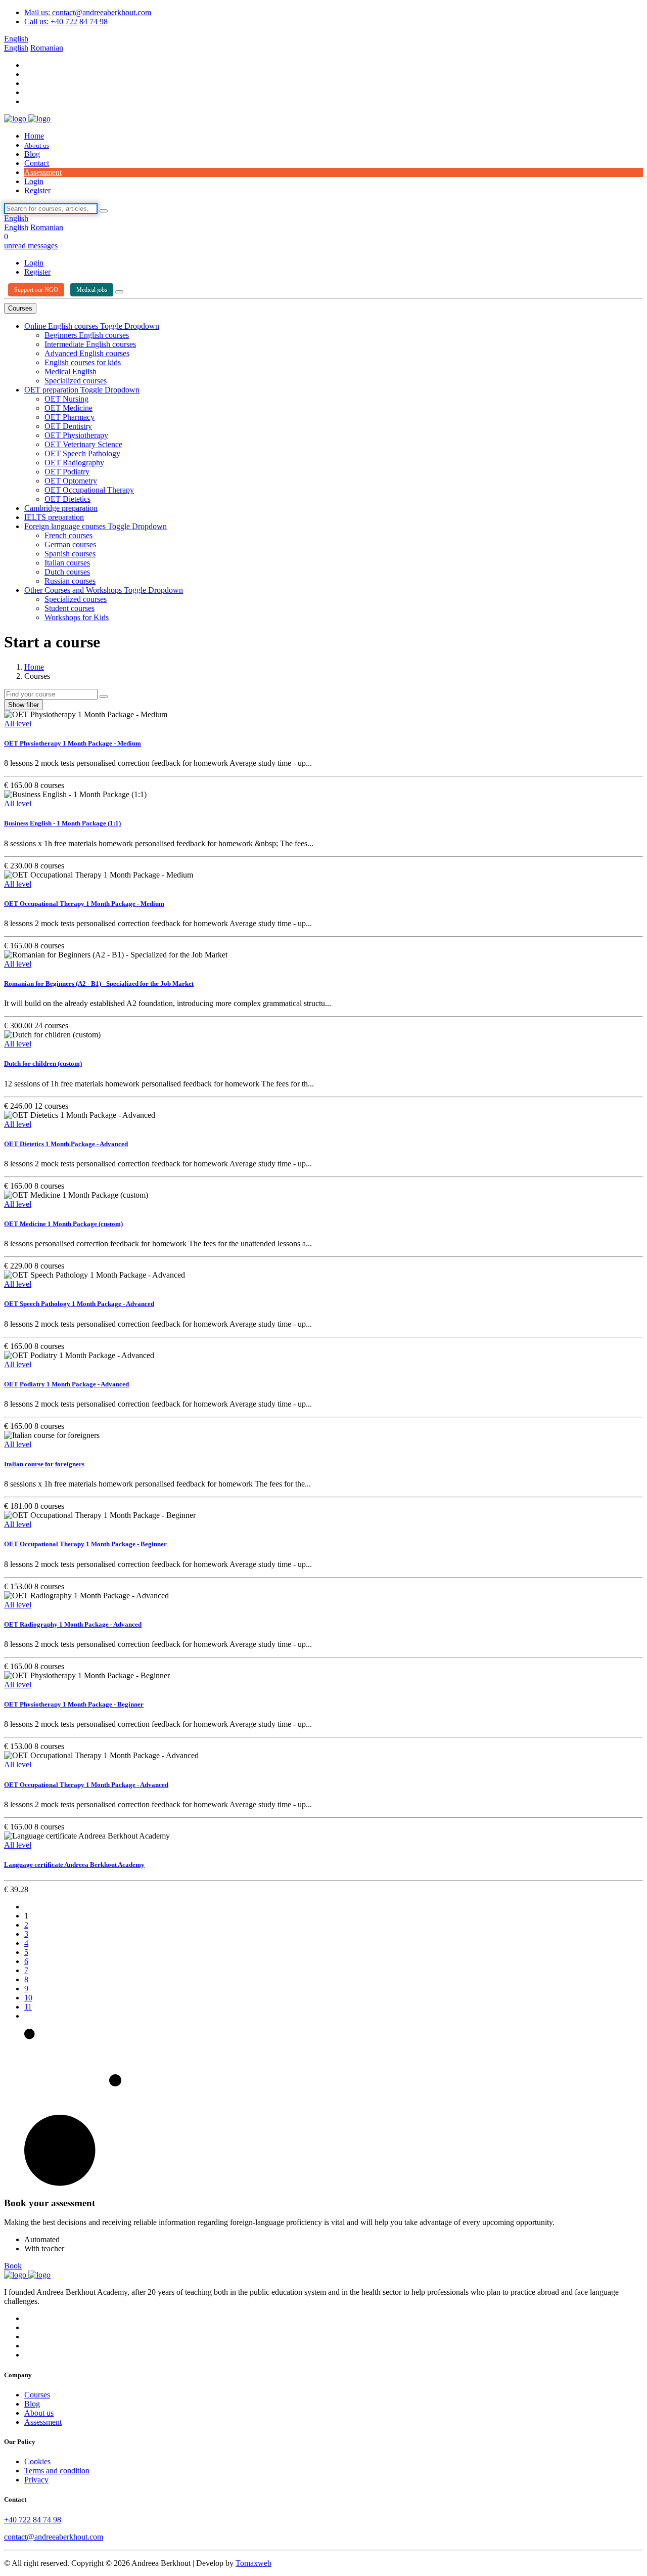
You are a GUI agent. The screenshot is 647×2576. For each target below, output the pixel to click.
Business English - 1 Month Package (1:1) (62, 823)
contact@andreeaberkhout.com (54, 2537)
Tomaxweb (253, 2563)
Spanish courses (70, 554)
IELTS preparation (54, 517)
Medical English (71, 372)
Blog (32, 154)
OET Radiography (74, 463)
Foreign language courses (66, 526)
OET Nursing (66, 399)
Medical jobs (92, 290)
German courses (70, 544)
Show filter (24, 705)
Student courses (70, 608)
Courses (20, 308)
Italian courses (67, 563)
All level (18, 724)
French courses (68, 535)
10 (28, 1998)
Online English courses (62, 326)
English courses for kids (83, 362)
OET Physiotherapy (76, 435)
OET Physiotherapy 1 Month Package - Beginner (74, 1704)
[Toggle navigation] (119, 292)
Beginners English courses (87, 335)
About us (37, 145)
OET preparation (52, 390)
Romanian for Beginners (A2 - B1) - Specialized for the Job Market (99, 984)
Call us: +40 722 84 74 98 (66, 21)
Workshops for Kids (77, 617)
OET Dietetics (67, 499)
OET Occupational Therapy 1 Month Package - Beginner (85, 1544)
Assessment (43, 172)
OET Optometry (71, 481)
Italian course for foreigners (44, 1464)
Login (34, 181)
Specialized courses (76, 381)
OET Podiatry (67, 472)
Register (37, 190)
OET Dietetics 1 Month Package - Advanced (66, 1144)
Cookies (37, 2461)
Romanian (47, 48)
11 (28, 2007)
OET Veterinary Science (83, 444)
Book (13, 2266)
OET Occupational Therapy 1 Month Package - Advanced (86, 1785)
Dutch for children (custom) (43, 1063)
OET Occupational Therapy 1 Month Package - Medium (84, 904)
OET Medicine (68, 408)
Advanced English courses (87, 353)
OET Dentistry (68, 426)
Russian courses (70, 581)
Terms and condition (57, 2471)
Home (34, 136)
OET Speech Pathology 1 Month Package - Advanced (79, 1304)
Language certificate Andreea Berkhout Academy (74, 1865)
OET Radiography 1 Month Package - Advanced (73, 1624)
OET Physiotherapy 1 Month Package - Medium (73, 743)
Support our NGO (36, 290)
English (16, 39)
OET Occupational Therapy (89, 490)
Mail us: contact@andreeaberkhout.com (88, 12)
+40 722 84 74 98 (33, 2520)
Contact (37, 163)
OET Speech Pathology (82, 453)
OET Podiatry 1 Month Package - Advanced (66, 1384)
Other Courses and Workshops (74, 590)
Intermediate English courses (90, 344)
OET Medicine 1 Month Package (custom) (63, 1224)
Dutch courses (67, 572)
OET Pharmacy (70, 417)
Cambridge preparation (61, 508)
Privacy (36, 2480)
